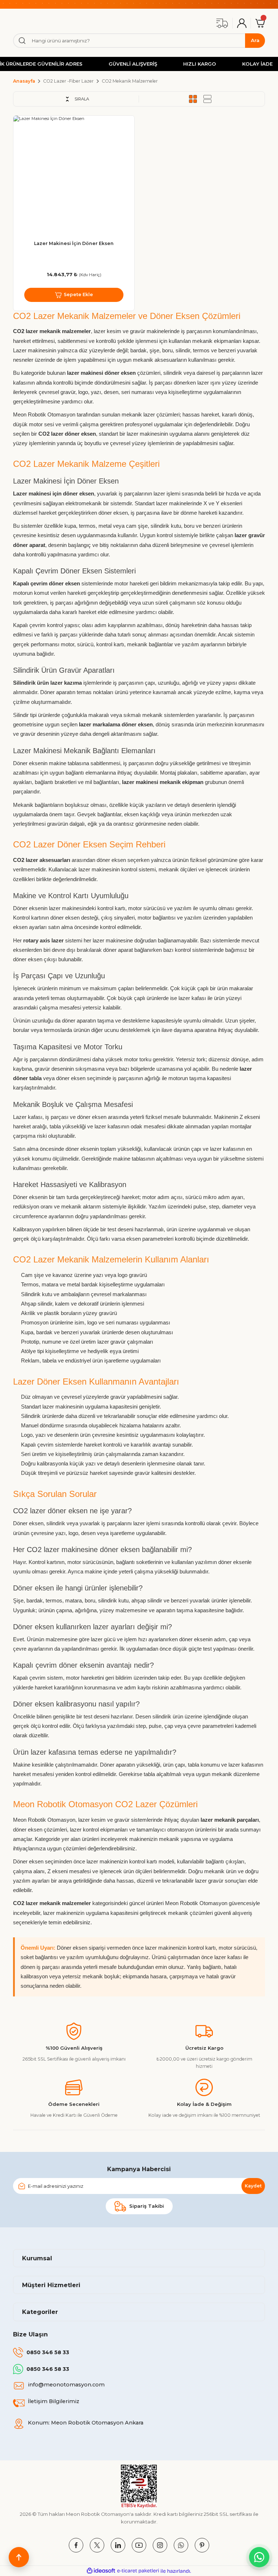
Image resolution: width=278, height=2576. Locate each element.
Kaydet (253, 2186)
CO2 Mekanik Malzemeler (130, 81)
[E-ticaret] (138, 2571)
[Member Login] (242, 23)
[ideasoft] (101, 2571)
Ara (255, 40)
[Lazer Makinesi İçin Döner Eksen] (74, 176)
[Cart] (260, 23)
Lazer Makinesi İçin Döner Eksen (74, 243)
